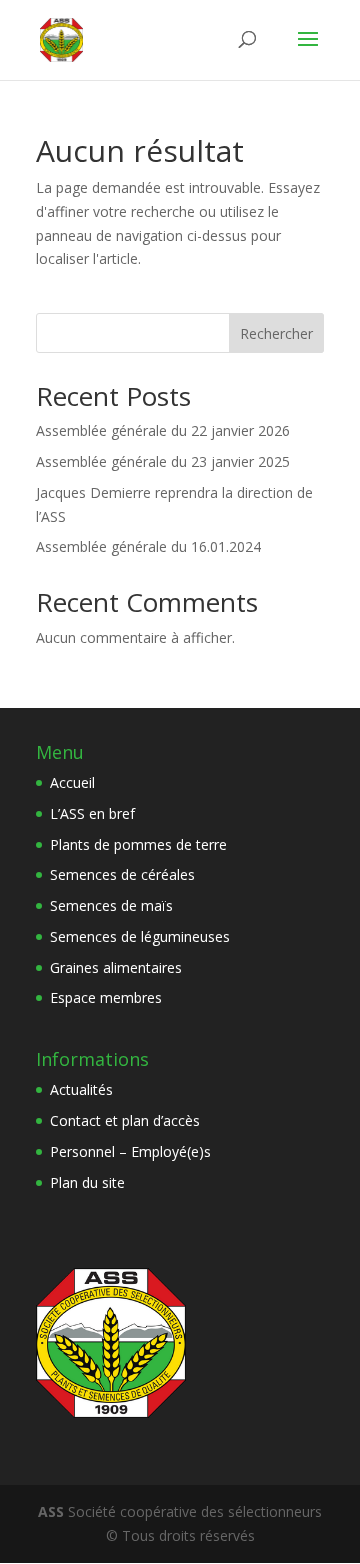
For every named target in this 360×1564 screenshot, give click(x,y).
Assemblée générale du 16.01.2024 (148, 546)
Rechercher (276, 333)
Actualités (81, 1089)
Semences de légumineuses (140, 936)
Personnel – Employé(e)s (130, 1151)
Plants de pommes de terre (138, 844)
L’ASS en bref (92, 813)
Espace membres (106, 997)
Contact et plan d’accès (125, 1120)
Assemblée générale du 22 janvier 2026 (163, 430)
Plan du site (87, 1182)
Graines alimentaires (116, 967)
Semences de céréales (122, 874)
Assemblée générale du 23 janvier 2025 (163, 461)
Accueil (72, 782)
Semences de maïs (111, 905)
